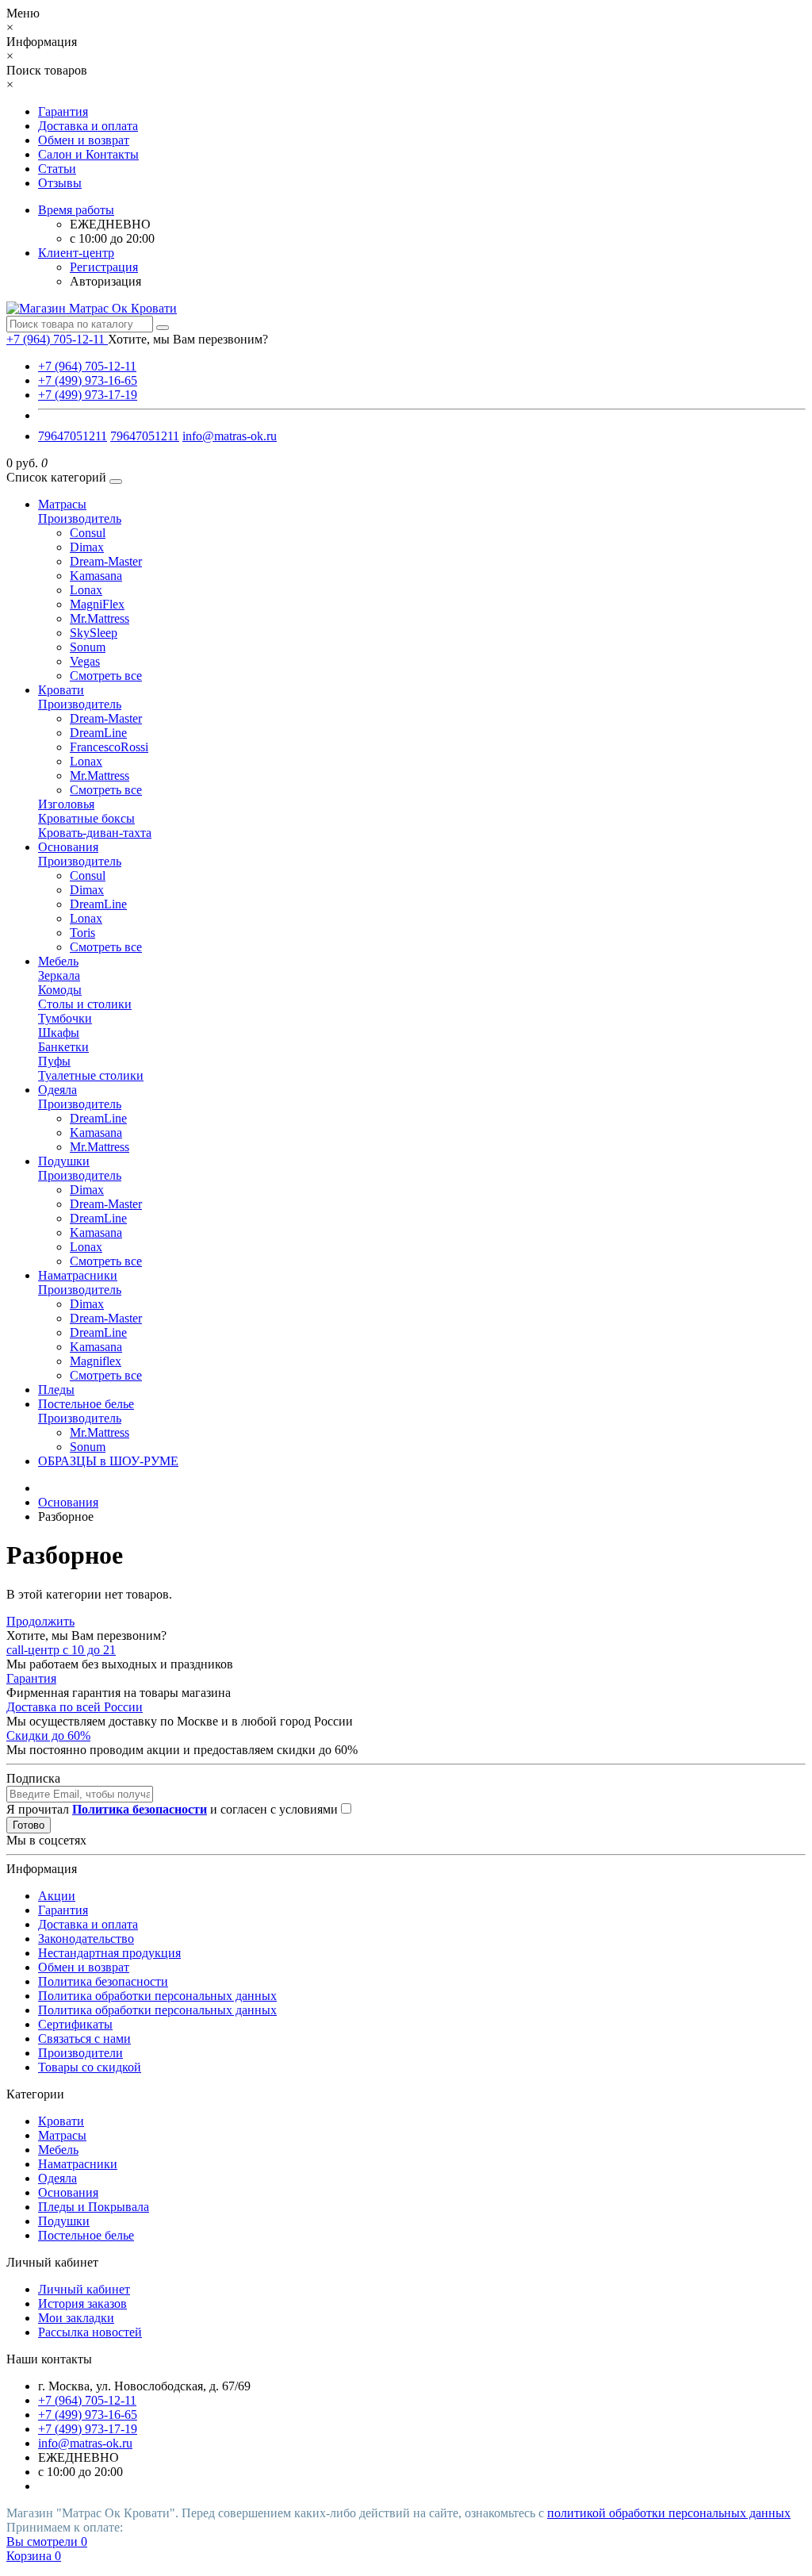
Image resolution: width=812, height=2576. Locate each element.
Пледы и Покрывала (94, 2207)
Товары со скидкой (90, 2067)
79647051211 (73, 436)
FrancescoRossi (109, 747)
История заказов (82, 2303)
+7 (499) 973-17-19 (88, 395)
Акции (57, 1896)
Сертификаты (75, 2024)
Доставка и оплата (88, 126)
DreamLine (98, 733)
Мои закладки (76, 2318)
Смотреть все (106, 676)
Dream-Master (106, 561)
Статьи (57, 169)
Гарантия (63, 111)
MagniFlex (97, 604)
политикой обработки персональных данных (669, 2513)
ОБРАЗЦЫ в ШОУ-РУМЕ (108, 1461)
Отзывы (60, 183)
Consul (88, 533)
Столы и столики (85, 1004)
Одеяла (57, 1090)
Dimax (87, 547)
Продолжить (40, 1621)
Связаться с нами (84, 2039)
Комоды (60, 990)
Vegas (85, 661)
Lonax (86, 590)
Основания (68, 847)
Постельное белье (86, 1404)
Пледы (56, 1390)
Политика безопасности (103, 1981)
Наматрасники (78, 1275)
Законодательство (86, 1939)
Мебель (58, 961)
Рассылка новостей (90, 2332)
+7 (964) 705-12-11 (87, 366)
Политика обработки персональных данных (157, 1996)
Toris (82, 933)
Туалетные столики (91, 1075)
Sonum (88, 647)
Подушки (64, 1161)
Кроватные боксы (86, 818)
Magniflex (96, 1361)
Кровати (61, 690)
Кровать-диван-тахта (95, 833)
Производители (80, 2053)
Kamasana (96, 576)
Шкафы (59, 1033)
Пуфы (54, 1061)
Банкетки (63, 1047)
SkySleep (94, 633)
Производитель (80, 518)
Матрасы (62, 504)
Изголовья (66, 804)
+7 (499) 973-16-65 (88, 380)
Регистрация (104, 267)
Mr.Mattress (100, 618)
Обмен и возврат (84, 140)
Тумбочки (65, 1018)
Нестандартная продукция (109, 1953)
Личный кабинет (84, 2289)
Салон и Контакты (88, 154)
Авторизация (105, 281)
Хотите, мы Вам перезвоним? (188, 339)
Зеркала (59, 975)
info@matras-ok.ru (230, 436)
